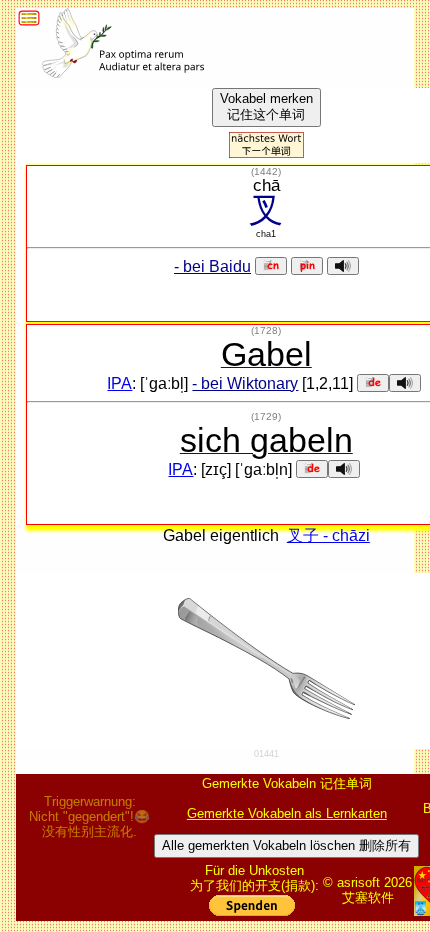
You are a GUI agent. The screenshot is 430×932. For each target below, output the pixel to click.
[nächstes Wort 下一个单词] (266, 152)
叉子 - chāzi (328, 535)
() (266, 171)
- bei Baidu (212, 266)
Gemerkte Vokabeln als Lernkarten (287, 813)
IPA (119, 383)
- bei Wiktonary (245, 383)
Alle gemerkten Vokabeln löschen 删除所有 (286, 845)
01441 (266, 754)
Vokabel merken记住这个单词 (266, 106)
